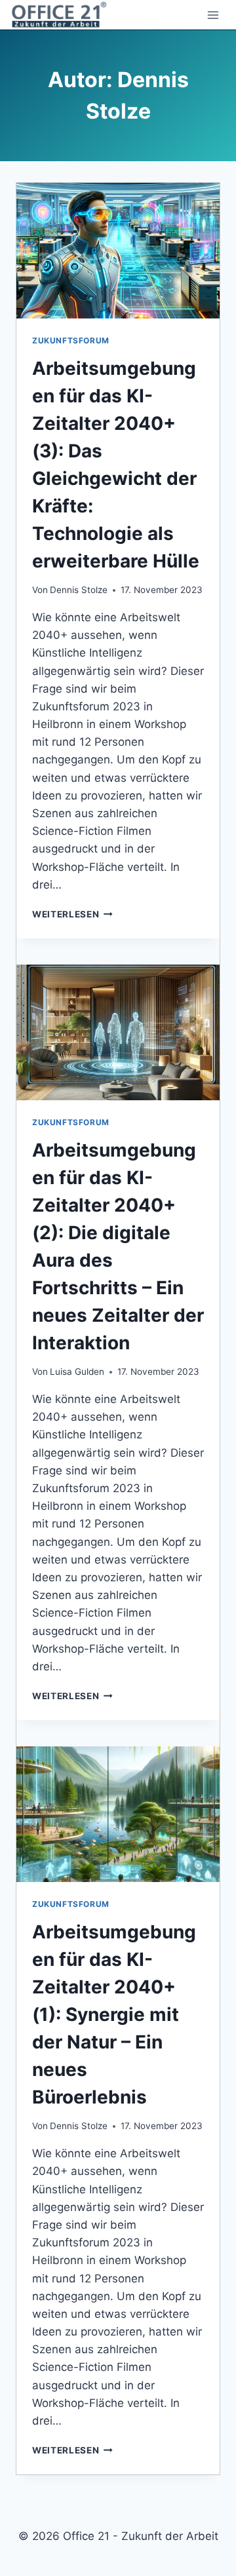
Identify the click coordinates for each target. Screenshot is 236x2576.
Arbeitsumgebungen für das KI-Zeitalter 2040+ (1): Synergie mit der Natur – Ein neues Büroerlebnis (114, 2014)
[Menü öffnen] (213, 15)
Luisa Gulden (77, 1372)
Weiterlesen (72, 914)
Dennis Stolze (79, 590)
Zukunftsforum (71, 340)
